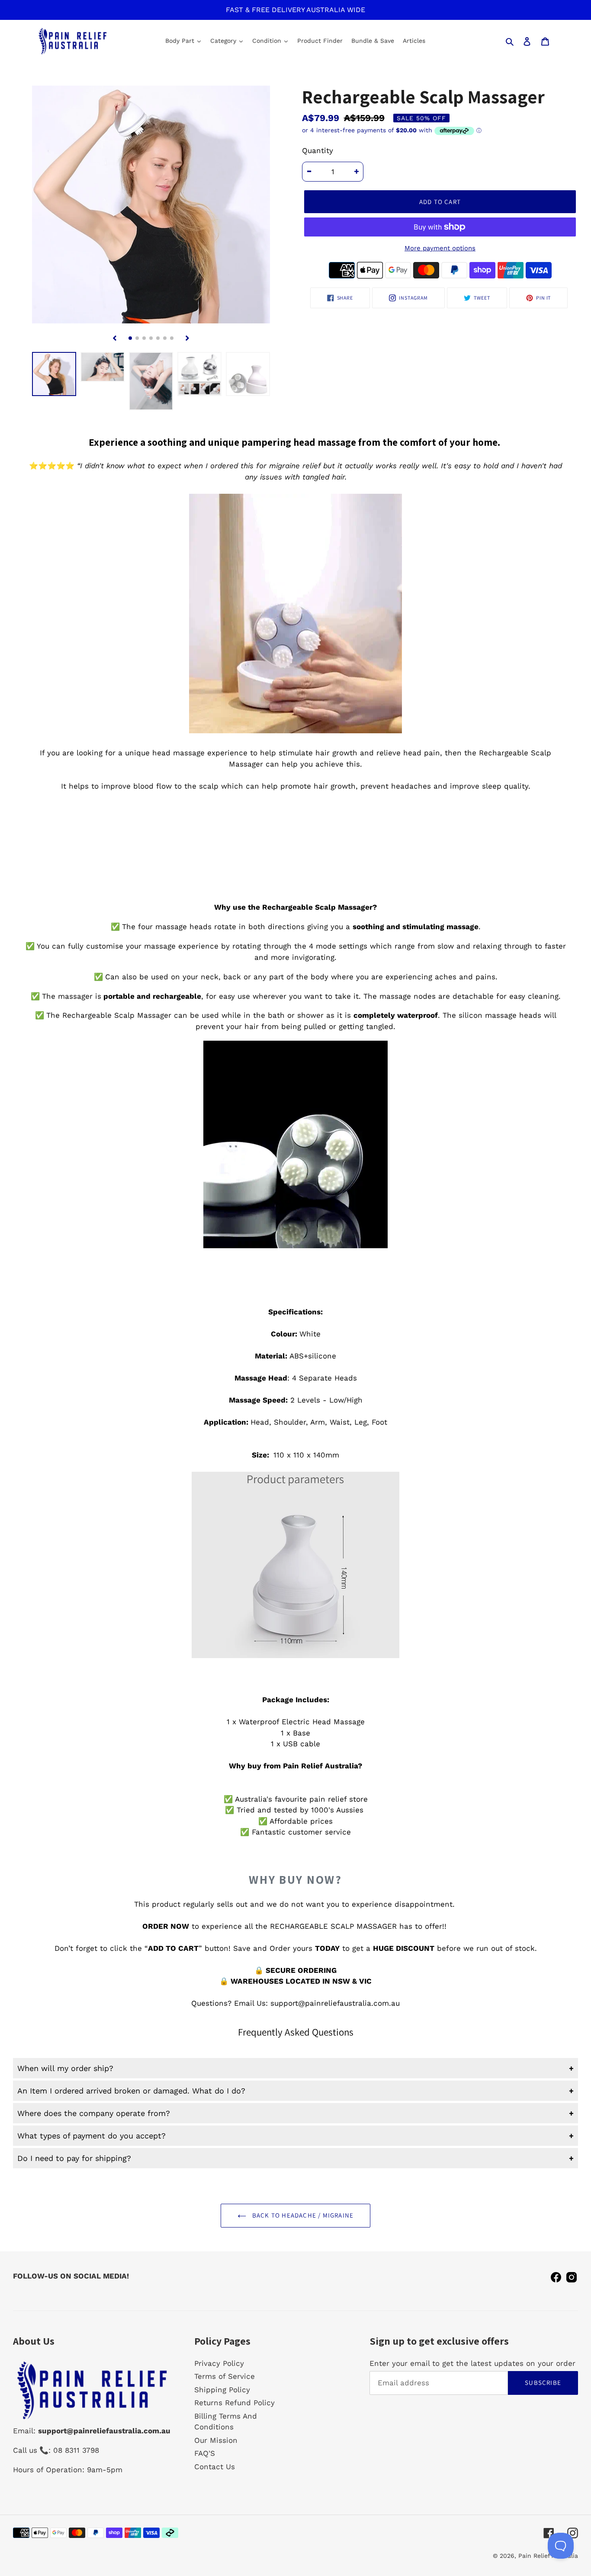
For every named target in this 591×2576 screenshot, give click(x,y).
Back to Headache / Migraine (302, 2215)
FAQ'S (205, 2453)
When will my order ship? (65, 2068)
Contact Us (215, 2467)
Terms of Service (225, 2376)
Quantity (318, 150)
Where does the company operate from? (94, 2113)
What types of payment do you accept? (92, 2136)
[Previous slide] (115, 338)
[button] (130, 338)
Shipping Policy (222, 2390)
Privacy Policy (219, 2363)
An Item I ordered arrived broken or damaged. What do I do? (131, 2091)
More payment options (440, 248)
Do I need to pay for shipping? (74, 2158)
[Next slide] (187, 338)
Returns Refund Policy (234, 2403)
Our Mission (216, 2440)
